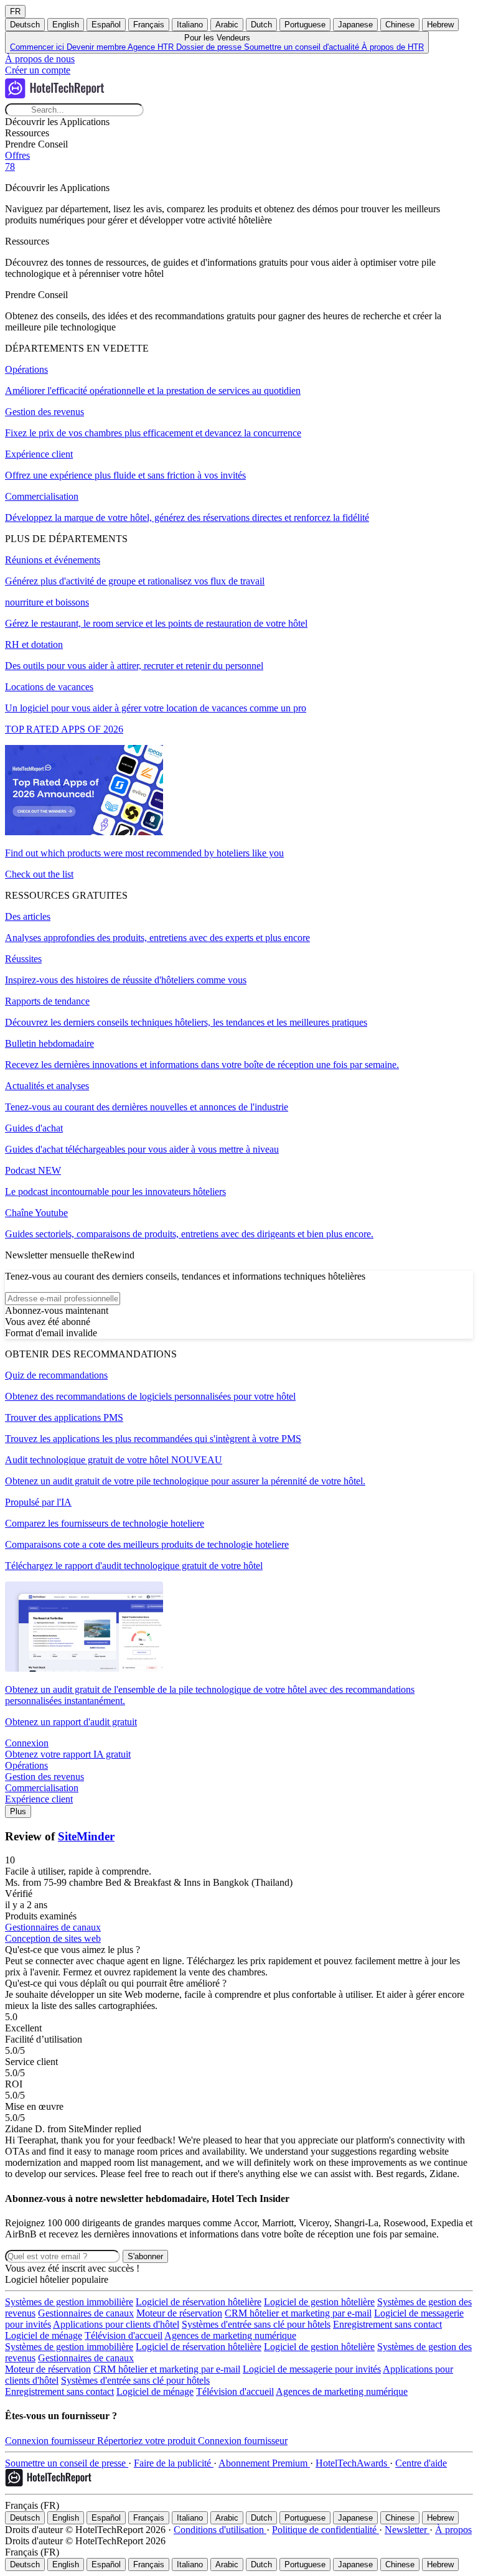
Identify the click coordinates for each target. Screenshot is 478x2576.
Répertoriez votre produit (148, 2441)
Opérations (26, 1765)
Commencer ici (38, 47)
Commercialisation (42, 1788)
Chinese (400, 25)
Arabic (227, 25)
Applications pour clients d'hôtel (116, 2324)
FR (15, 12)
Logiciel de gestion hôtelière (319, 2302)
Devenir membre (97, 47)
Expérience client (39, 1799)
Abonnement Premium (264, 2463)
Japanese (355, 25)
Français (149, 25)
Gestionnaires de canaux (86, 2313)
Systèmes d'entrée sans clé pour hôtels (256, 2324)
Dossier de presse (210, 47)
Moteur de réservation (179, 2313)
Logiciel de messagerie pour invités (312, 2369)
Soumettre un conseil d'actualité (303, 47)
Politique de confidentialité (326, 2530)
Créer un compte (38, 70)
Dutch (261, 25)
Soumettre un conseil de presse (67, 2463)
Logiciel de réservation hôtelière (199, 2302)
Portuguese (305, 25)
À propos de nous (40, 59)
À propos (453, 2530)
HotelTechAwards (353, 2463)
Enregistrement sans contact (387, 2324)
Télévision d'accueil (124, 2335)
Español (106, 25)
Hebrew (440, 25)
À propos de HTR (393, 47)
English (66, 25)
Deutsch (25, 25)
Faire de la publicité (174, 2463)
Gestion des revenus (45, 1777)
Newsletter (407, 2530)
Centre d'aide (421, 2463)
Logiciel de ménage (44, 2335)
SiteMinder (86, 1836)
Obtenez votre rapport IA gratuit (68, 1754)
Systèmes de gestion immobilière (69, 2302)
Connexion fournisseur (51, 2441)
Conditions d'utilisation (220, 2530)
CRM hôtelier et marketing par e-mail (298, 2313)
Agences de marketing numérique (230, 2335)
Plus (18, 1811)
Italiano (190, 25)
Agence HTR (152, 47)
